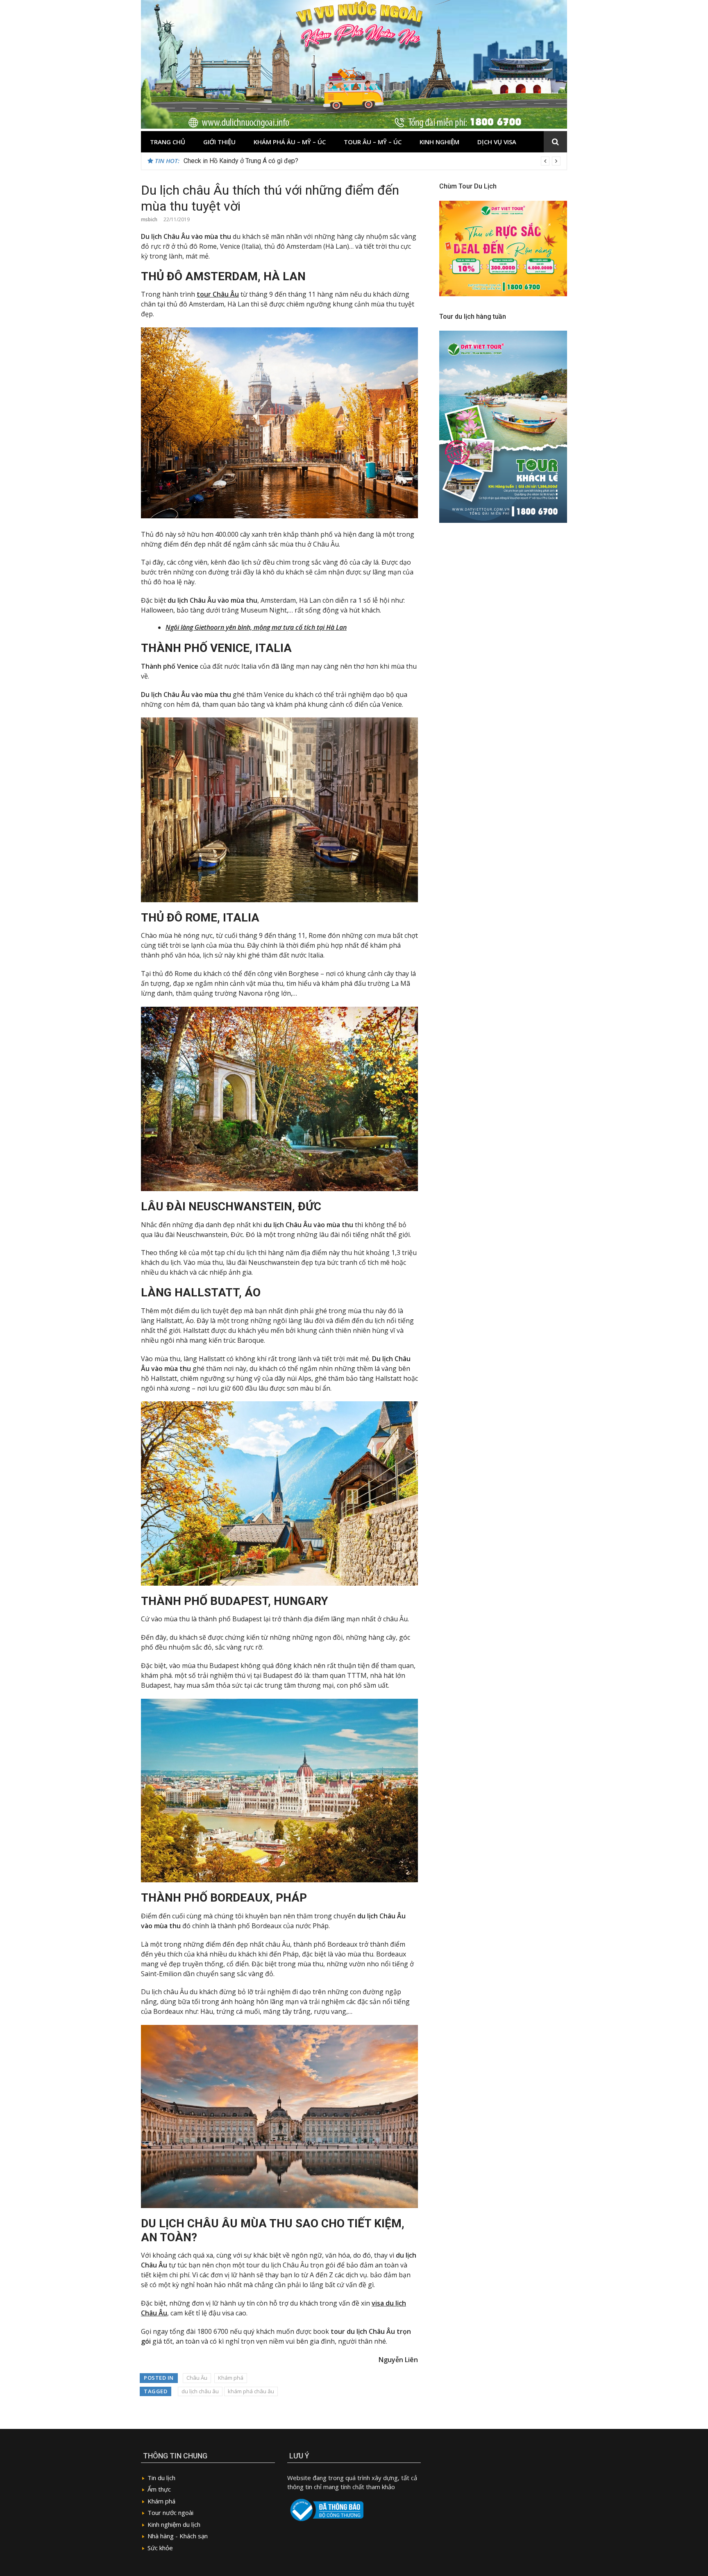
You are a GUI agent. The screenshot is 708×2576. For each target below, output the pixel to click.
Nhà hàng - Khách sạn (178, 2536)
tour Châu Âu (218, 294)
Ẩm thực (159, 2489)
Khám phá (231, 2378)
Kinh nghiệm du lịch (174, 2524)
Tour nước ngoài (170, 2512)
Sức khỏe (160, 2548)
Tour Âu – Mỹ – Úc (373, 142)
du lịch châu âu (200, 2391)
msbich (149, 219)
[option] (372, 161)
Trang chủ (168, 142)
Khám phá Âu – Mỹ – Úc (290, 142)
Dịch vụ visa (497, 142)
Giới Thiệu (219, 142)
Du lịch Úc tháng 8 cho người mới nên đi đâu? (247, 161)
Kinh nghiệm (439, 142)
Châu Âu (197, 2378)
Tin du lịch (161, 2478)
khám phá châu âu (251, 2391)
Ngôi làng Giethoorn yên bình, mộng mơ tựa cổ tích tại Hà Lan (256, 627)
